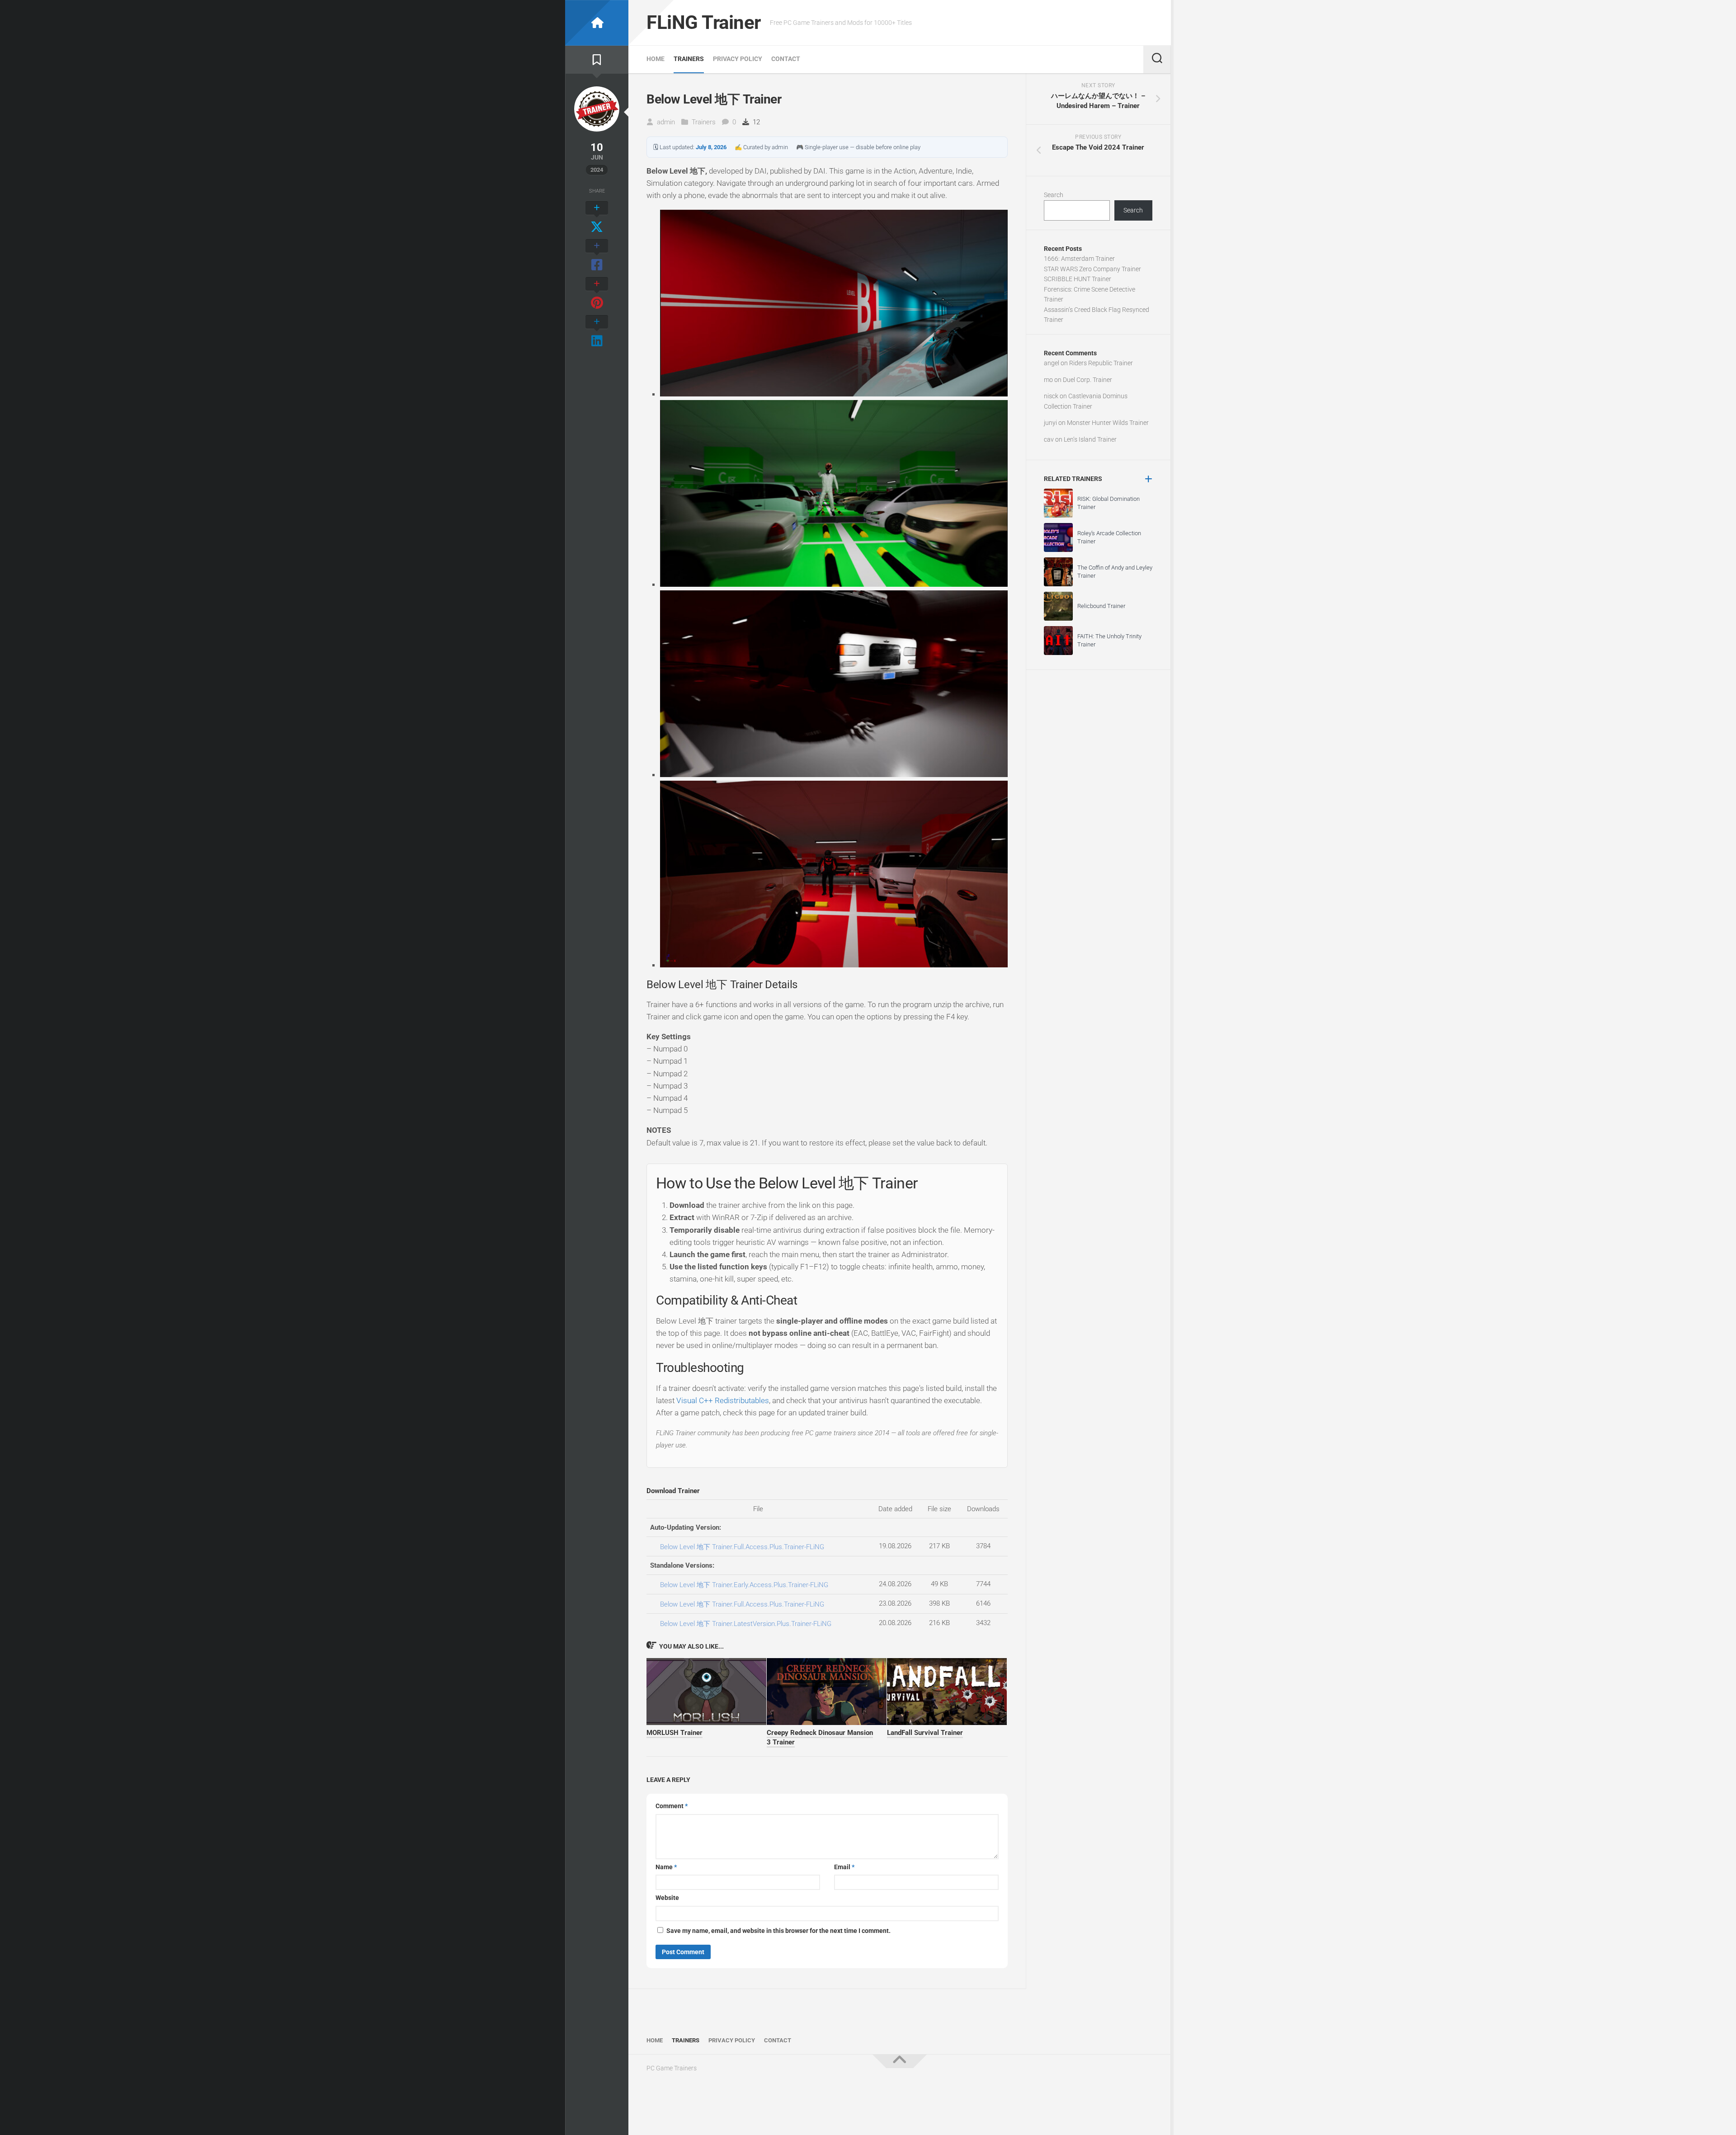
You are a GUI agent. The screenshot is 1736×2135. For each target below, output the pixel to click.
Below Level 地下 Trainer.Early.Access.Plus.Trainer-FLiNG (744, 1585)
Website (667, 1898)
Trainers (689, 59)
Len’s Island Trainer (1090, 439)
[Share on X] (597, 218)
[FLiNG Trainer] (597, 23)
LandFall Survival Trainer (925, 1733)
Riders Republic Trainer (1101, 363)
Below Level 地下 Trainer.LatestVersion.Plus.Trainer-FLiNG (746, 1624)
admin (666, 122)
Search (1054, 195)
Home (656, 59)
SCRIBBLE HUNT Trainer (1078, 279)
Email (844, 1867)
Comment (672, 1806)
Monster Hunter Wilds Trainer (1108, 423)
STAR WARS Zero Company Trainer (1092, 269)
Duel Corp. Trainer (1087, 380)
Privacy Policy (738, 59)
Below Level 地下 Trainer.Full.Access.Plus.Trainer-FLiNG (742, 1547)
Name (666, 1867)
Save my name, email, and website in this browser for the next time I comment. (778, 1931)
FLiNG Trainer (704, 22)
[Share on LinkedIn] (597, 332)
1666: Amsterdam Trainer (1079, 259)
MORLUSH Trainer (675, 1733)
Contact (786, 59)
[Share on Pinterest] (597, 294)
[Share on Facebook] (597, 256)
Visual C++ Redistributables (723, 1400)
